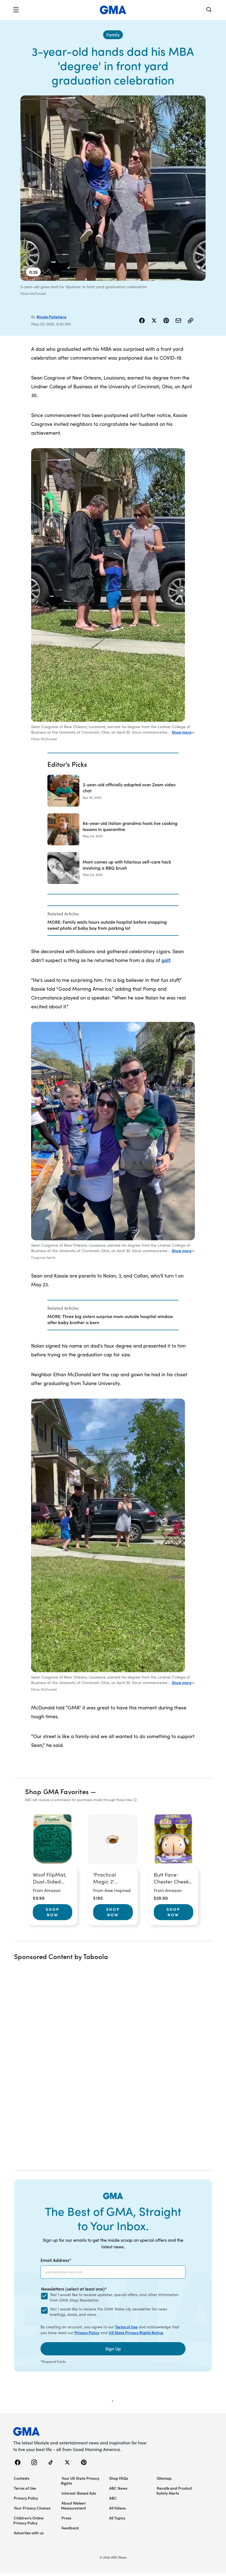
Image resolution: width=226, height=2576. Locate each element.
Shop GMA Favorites (57, 1791)
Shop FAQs (119, 2478)
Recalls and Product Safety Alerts (174, 2491)
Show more (182, 732)
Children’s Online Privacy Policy (28, 2520)
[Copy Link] (190, 320)
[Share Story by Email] (178, 320)
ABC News (118, 2488)
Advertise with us (29, 2533)
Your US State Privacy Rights (80, 2481)
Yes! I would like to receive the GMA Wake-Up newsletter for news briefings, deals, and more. (108, 2312)
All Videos (117, 2508)
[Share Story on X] (154, 320)
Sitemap (164, 2478)
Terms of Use (126, 2327)
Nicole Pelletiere (52, 317)
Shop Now (53, 1912)
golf (166, 960)
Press (66, 2518)
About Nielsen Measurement (73, 2505)
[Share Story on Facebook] (142, 320)
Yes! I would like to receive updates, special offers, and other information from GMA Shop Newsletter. (114, 2297)
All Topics (117, 2518)
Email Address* (56, 2260)
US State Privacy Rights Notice (136, 2332)
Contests (21, 2478)
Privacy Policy (87, 2332)
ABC (113, 2498)
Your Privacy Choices (32, 2508)
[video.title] (113, 188)
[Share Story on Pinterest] (166, 320)
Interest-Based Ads (79, 2493)
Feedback (70, 2528)
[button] (16, 10)
